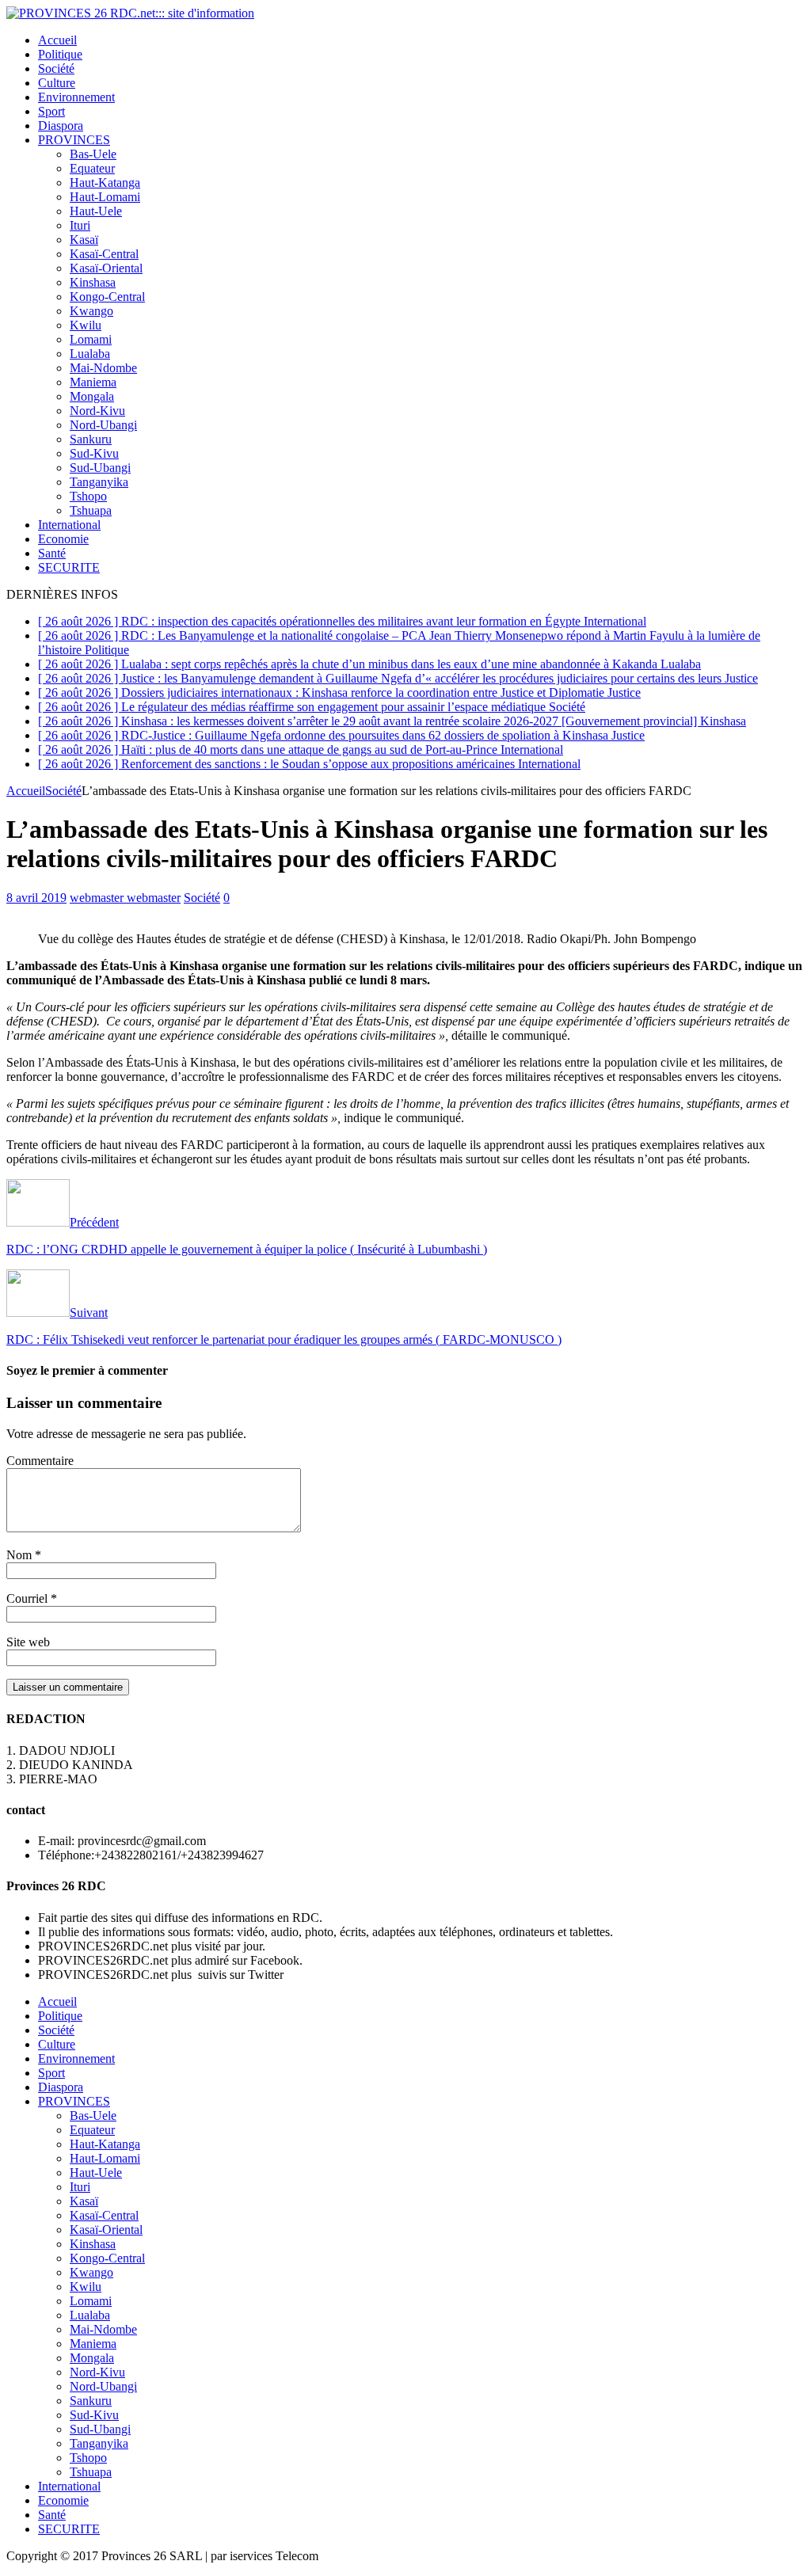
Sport (51, 111)
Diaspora (61, 126)
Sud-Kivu (94, 453)
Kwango (91, 311)
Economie (63, 539)
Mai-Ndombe (103, 368)
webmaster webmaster (125, 898)
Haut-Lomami (105, 197)
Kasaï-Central (104, 254)
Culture (57, 83)
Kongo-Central (107, 297)
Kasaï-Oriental (106, 268)
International (69, 525)
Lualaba (90, 354)
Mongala (92, 396)
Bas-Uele (93, 154)
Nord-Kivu (97, 411)
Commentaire (40, 1461)
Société (56, 68)
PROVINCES (74, 140)
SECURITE (69, 567)
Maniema (93, 382)
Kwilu (86, 325)
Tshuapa (91, 510)
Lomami (91, 339)
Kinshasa (93, 282)
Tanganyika (99, 482)
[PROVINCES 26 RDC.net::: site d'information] (130, 13)
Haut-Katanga (105, 183)
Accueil (57, 40)
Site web (28, 1642)
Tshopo (88, 496)
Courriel (29, 1598)
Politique (60, 54)
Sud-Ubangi (100, 468)
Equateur (92, 168)
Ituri (80, 225)
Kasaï (84, 240)
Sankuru (91, 439)
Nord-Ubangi (103, 425)
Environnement (76, 97)
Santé (52, 553)
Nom (21, 1555)
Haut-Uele (96, 211)
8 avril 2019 (36, 898)
